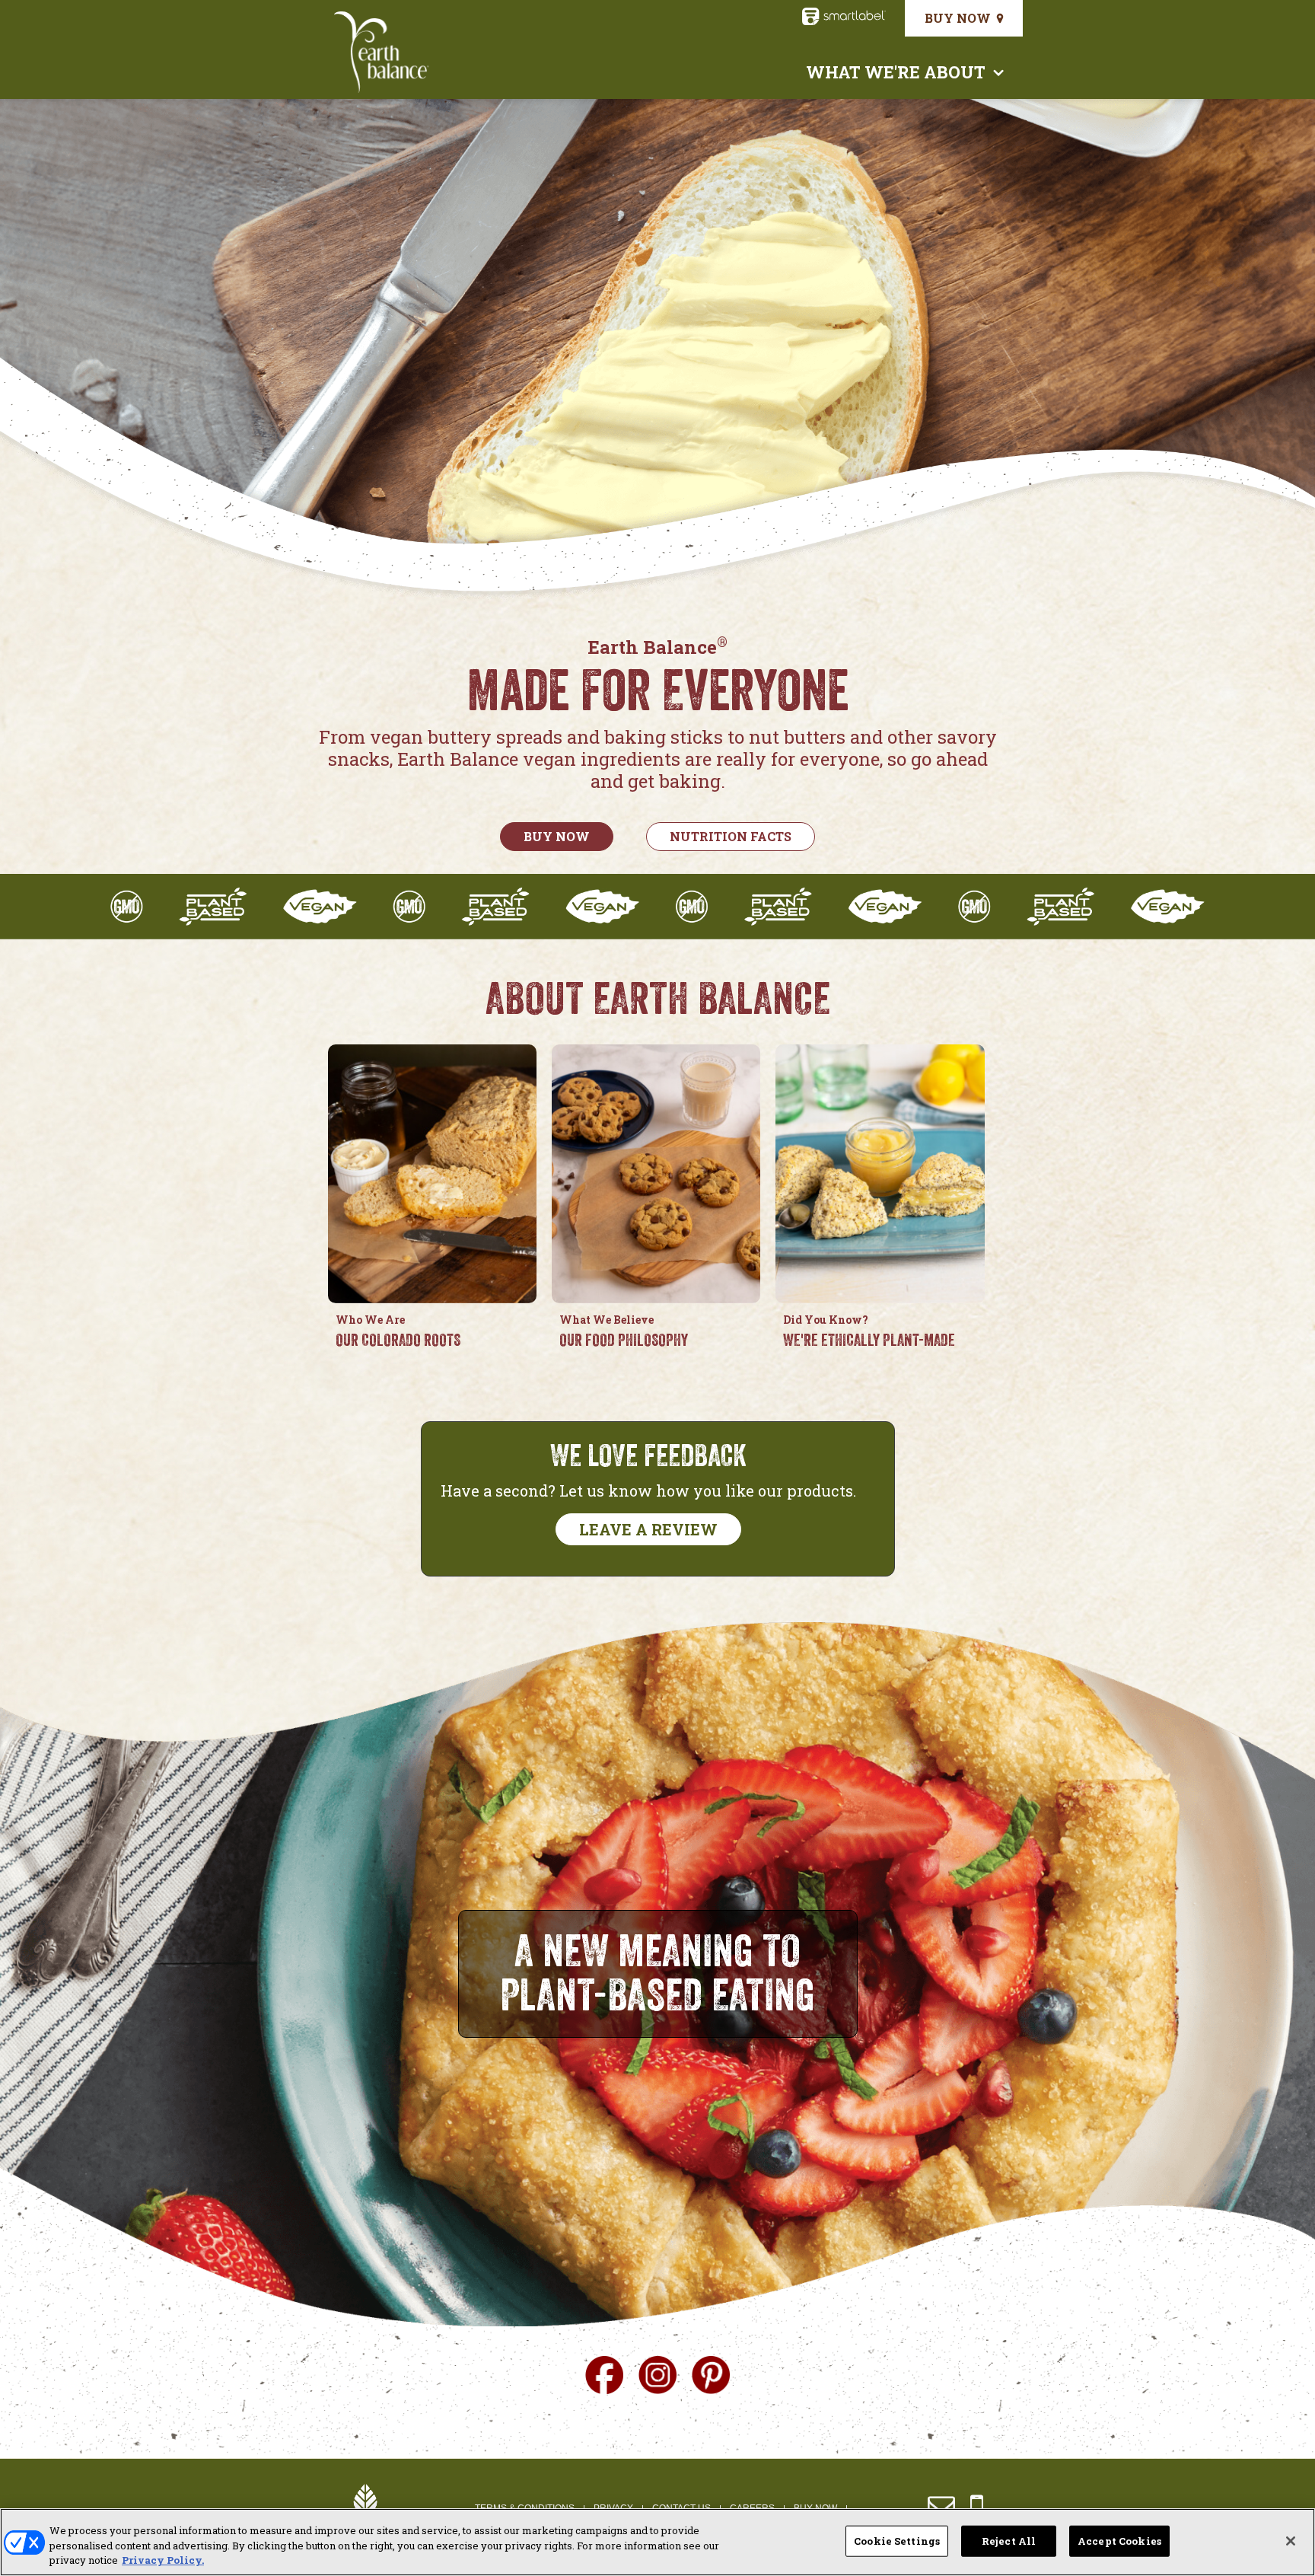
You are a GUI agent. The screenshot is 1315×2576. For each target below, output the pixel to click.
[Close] (1291, 2541)
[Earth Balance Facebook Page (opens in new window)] (604, 2373)
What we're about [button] (896, 72)
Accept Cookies (1119, 2540)
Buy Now (958, 18)
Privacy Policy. (163, 2560)
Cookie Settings (897, 2540)
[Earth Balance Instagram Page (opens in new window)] (657, 2373)
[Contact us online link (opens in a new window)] (941, 2506)
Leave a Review (648, 1529)
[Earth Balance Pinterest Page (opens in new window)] (711, 2373)
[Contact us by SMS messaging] (977, 2506)
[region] (657, 2542)
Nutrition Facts (731, 836)
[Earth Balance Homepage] (382, 53)
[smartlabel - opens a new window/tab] (844, 20)
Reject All (1009, 2540)
